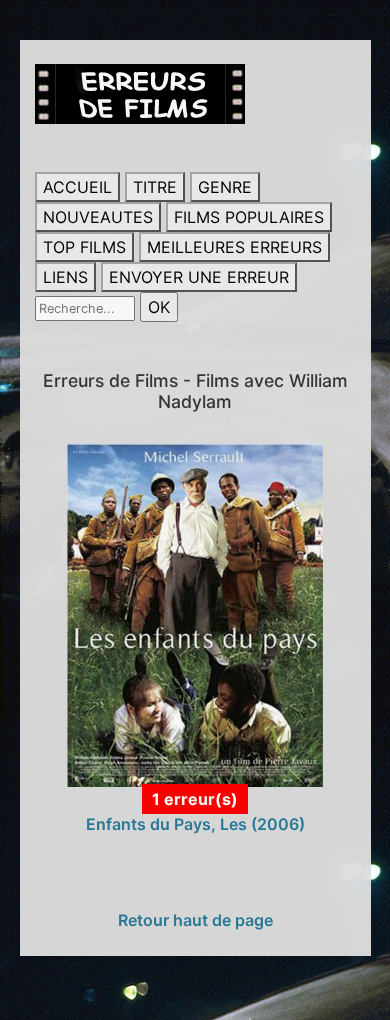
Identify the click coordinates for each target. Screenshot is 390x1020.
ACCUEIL (77, 187)
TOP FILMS (84, 247)
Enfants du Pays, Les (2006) (195, 824)
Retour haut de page (195, 920)
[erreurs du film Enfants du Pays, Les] (195, 614)
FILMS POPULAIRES (249, 217)
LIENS (65, 277)
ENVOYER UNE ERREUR (199, 277)
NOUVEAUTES (98, 217)
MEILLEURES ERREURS (234, 247)
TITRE (155, 187)
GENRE (225, 187)
